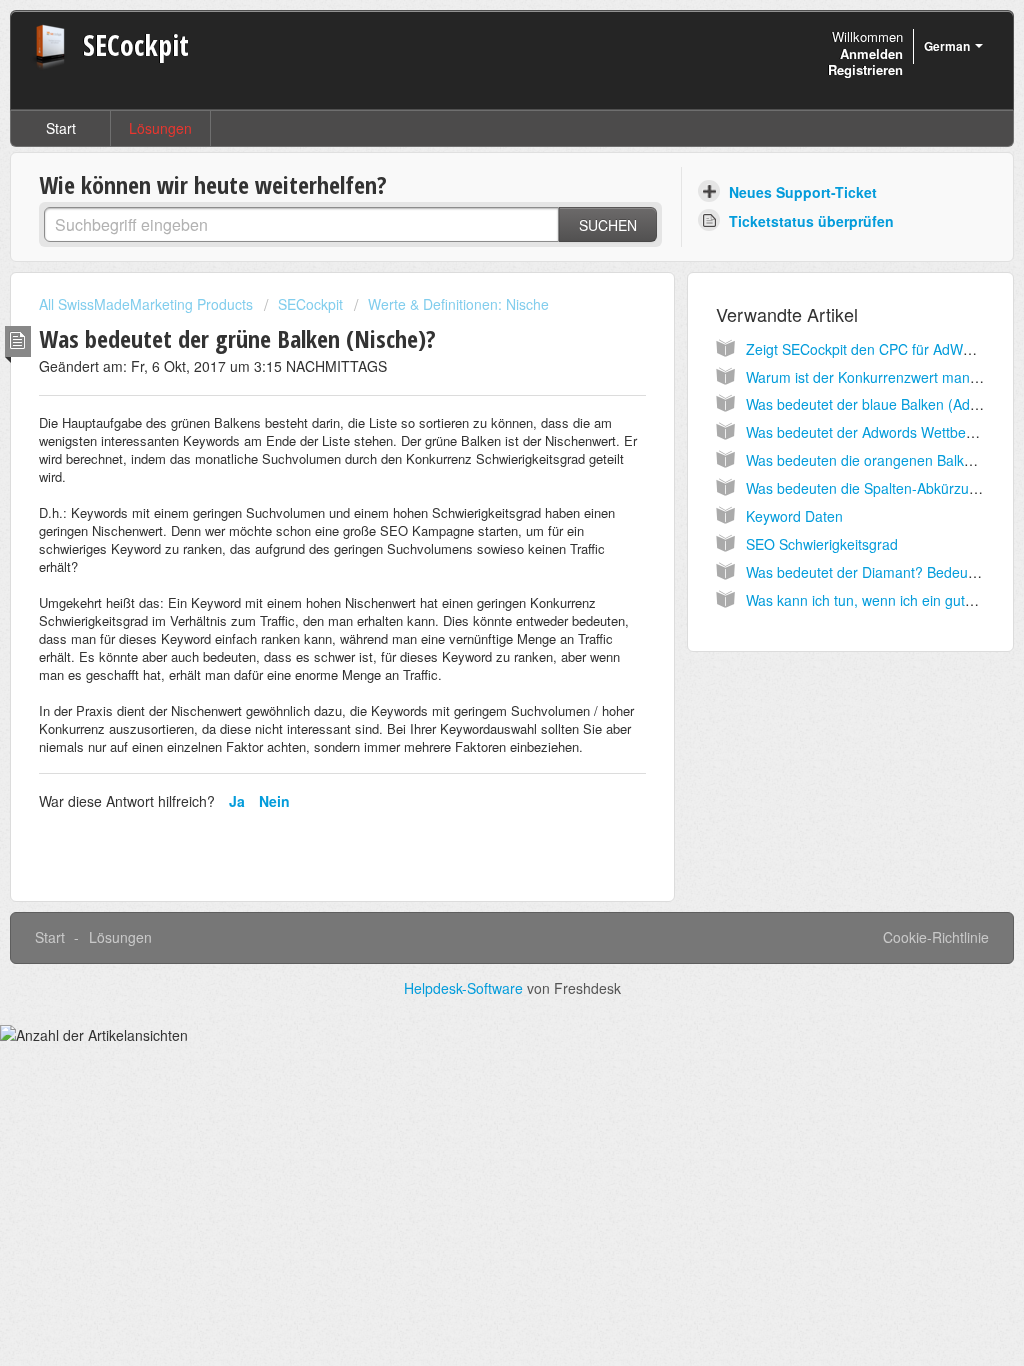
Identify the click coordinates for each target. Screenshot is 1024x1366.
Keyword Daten (794, 516)
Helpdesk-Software (465, 988)
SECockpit (310, 304)
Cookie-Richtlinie (936, 937)
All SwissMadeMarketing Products (146, 304)
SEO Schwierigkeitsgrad (822, 544)
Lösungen (160, 128)
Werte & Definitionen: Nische (458, 304)
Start (61, 128)
